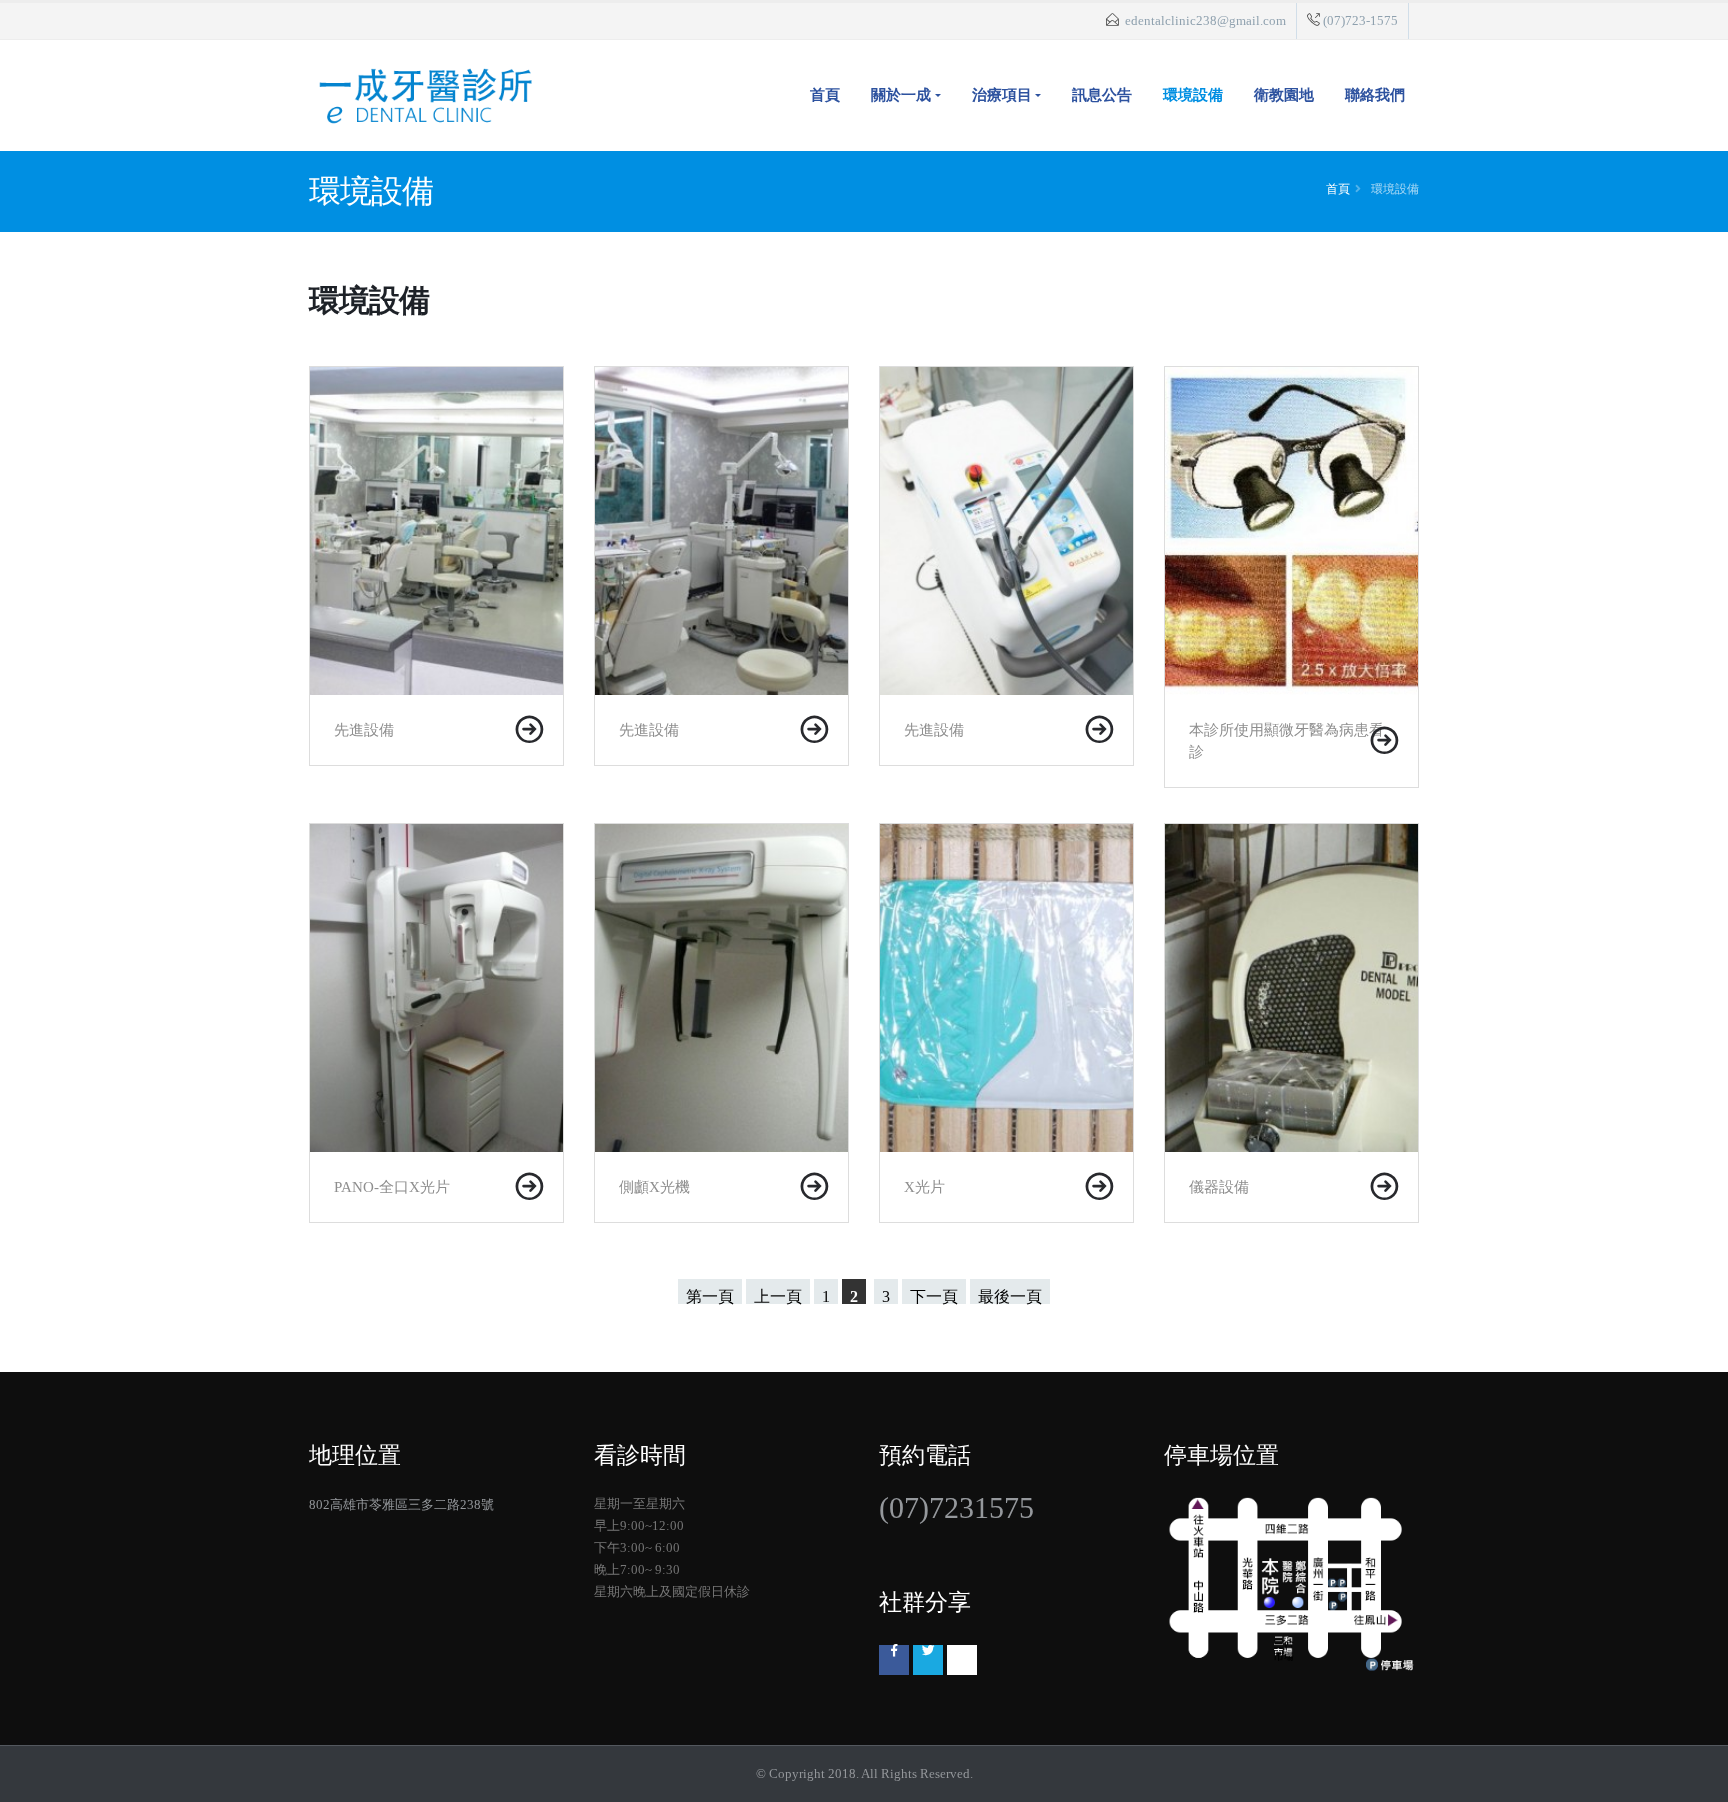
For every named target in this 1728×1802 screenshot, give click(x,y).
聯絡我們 (1375, 95)
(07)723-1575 (1360, 21)
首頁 (825, 95)
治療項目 (1002, 95)
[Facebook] (894, 1660)
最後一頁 (1010, 1296)
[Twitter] (928, 1660)
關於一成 (901, 95)
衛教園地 (1284, 95)
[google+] (962, 1660)
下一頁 (934, 1296)
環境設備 (1193, 95)
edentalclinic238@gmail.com (1205, 21)
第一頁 (710, 1296)
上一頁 (778, 1296)
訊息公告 (1102, 95)
